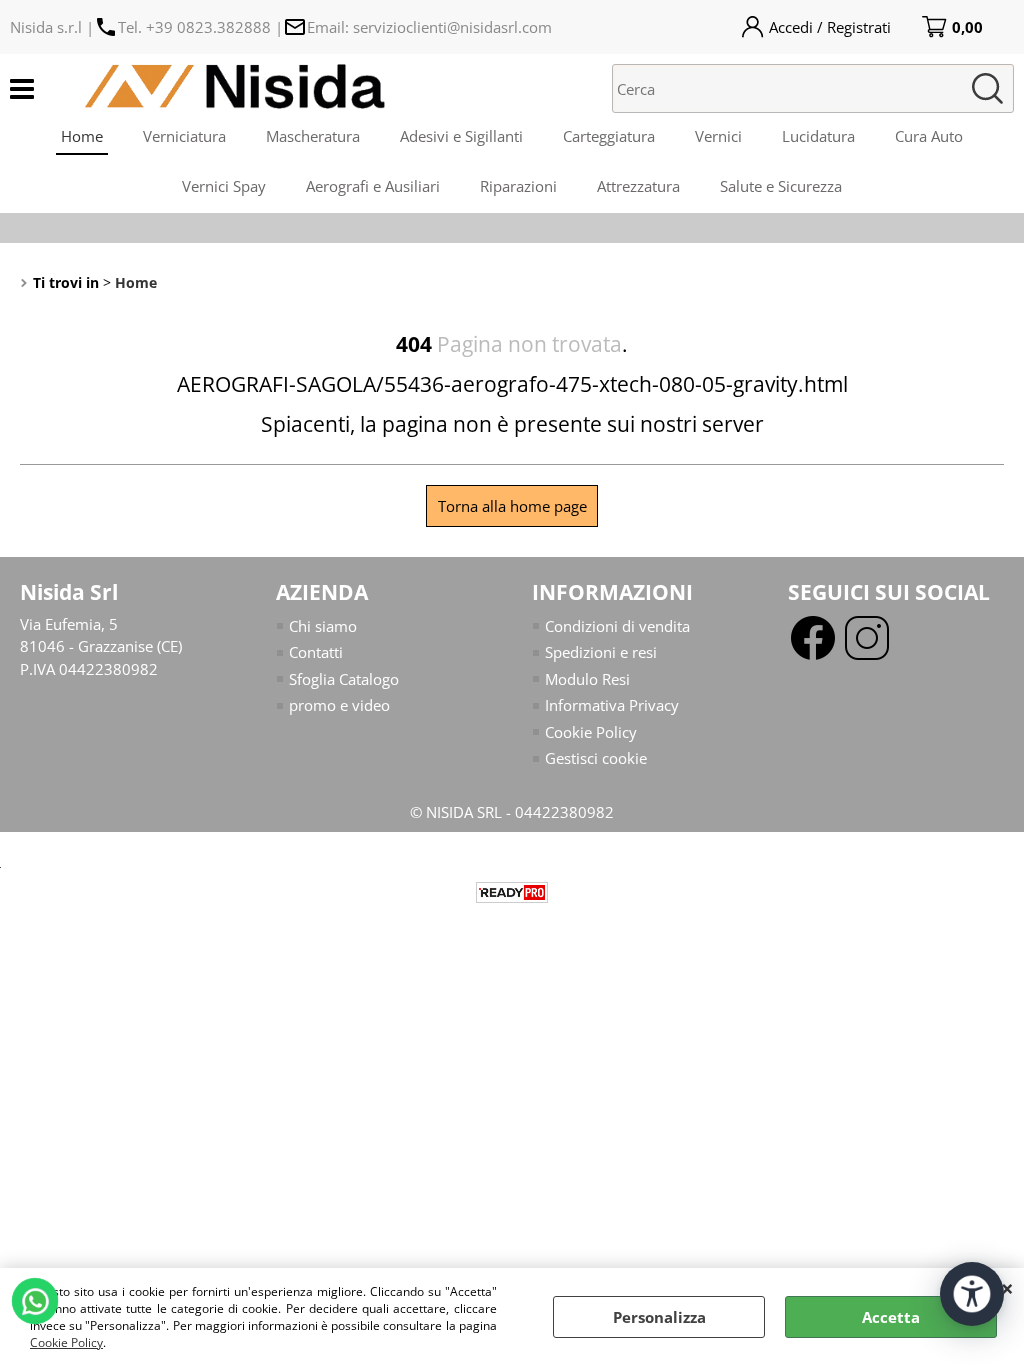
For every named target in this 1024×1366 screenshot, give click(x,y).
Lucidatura (818, 136)
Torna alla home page (512, 506)
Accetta (891, 1317)
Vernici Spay (224, 186)
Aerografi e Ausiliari (373, 186)
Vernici (718, 136)
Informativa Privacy (612, 705)
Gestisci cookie (596, 758)
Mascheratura (313, 136)
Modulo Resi (587, 679)
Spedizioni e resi (601, 652)
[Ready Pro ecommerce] (512, 892)
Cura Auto (929, 136)
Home (82, 136)
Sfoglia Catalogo (344, 679)
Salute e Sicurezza (781, 186)
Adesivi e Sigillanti (461, 136)
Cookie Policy (66, 1342)
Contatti (316, 652)
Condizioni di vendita (617, 626)
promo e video (339, 705)
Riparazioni (518, 186)
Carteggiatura (609, 136)
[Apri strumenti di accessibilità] (972, 1294)
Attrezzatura (638, 186)
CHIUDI (1007, 1288)
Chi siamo (323, 626)
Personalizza (659, 1317)
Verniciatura (184, 136)
